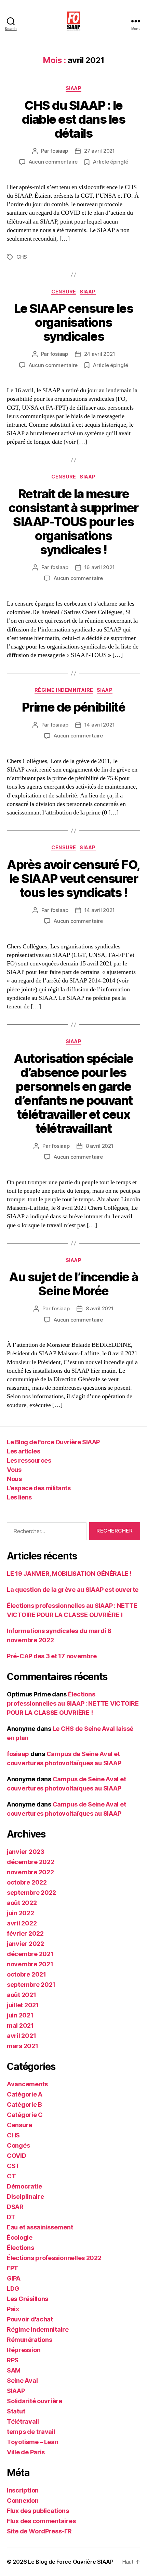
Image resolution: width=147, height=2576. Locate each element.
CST (13, 2166)
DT (11, 2217)
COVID (17, 2156)
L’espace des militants (39, 1488)
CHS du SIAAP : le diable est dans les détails (74, 119)
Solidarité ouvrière (35, 2401)
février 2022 (25, 1933)
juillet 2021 (23, 2005)
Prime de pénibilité (74, 707)
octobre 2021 (26, 1974)
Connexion (23, 2501)
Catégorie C (25, 2115)
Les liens (19, 1497)
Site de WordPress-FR (39, 2531)
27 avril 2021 (99, 151)
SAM (14, 2370)
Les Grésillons (28, 2299)
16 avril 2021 (100, 567)
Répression (24, 2350)
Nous (14, 1479)
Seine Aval (22, 2381)
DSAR (15, 2207)
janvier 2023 (26, 1852)
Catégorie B (24, 2105)
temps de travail (31, 2432)
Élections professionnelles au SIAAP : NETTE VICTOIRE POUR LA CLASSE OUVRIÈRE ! (73, 1703)
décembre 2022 (31, 1862)
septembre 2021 (31, 1985)
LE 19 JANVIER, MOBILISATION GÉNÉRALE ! (69, 1574)
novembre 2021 (30, 1964)
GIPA (14, 2278)
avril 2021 (21, 2036)
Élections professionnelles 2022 (54, 2258)
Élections (21, 2248)
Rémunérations (30, 2340)
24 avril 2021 (100, 354)
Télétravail (23, 2421)
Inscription (23, 2490)
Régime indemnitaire (64, 690)
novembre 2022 (30, 1872)
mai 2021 (20, 2025)
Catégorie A (25, 2094)
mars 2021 (23, 2046)
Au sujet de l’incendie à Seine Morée (73, 1284)
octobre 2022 (27, 1882)
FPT (12, 2268)
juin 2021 (20, 2015)
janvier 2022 (25, 1944)
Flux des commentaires (41, 2521)
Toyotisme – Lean (33, 2442)
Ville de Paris (26, 2452)
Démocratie (24, 2186)
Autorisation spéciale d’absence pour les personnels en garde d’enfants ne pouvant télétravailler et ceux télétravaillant (73, 1093)
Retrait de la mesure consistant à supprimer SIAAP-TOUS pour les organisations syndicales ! (73, 522)
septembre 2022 (31, 1893)
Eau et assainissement (40, 2227)
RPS (13, 2360)
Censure (64, 292)
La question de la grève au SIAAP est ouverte (73, 1590)
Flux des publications (38, 2511)
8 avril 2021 (100, 1146)
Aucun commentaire (53, 162)
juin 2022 (21, 1913)
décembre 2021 (30, 1954)
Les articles (23, 1451)
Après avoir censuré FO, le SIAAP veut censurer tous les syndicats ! (73, 879)
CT (11, 2176)
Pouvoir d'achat (30, 2319)
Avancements (27, 2084)
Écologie (20, 2237)
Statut (16, 2411)
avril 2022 (22, 1923)
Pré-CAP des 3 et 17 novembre (52, 1656)
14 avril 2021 (100, 725)
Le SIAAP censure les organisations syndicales (73, 322)
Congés (18, 2145)
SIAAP (74, 88)
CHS (22, 257)
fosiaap (59, 151)
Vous (14, 1470)
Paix (13, 2309)
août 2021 (22, 1995)
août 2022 (22, 1903)
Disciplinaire (25, 2197)
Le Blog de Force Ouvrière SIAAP (53, 1442)
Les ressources (29, 1460)
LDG (13, 2289)
